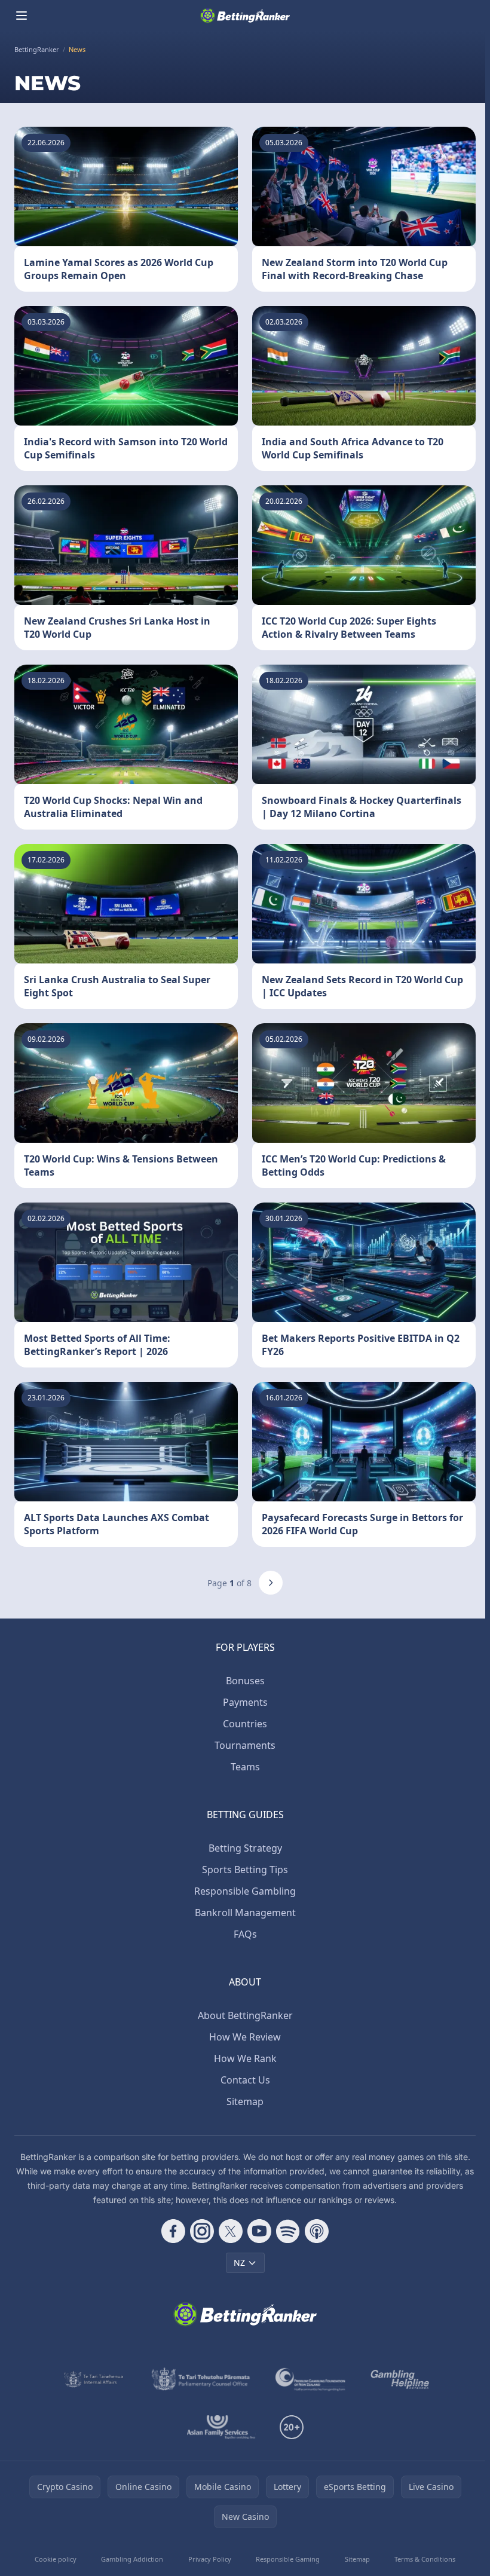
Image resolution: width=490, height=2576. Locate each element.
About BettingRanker (245, 2015)
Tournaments (245, 1745)
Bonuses (245, 1681)
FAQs (245, 1934)
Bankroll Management (245, 1913)
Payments (245, 1702)
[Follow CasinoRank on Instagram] (202, 2231)
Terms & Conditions (425, 2559)
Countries (245, 1724)
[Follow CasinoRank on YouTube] (259, 2231)
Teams (245, 1767)
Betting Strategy (245, 1848)
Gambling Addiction (132, 2559)
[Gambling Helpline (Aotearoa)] (400, 2379)
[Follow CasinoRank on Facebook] (173, 2231)
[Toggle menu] (22, 16)
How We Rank (245, 2058)
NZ (239, 2263)
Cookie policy (56, 2559)
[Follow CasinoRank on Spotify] (288, 2231)
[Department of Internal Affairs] (94, 2379)
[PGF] (310, 2379)
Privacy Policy (210, 2559)
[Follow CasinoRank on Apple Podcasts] (317, 2231)
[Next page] (271, 1583)
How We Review (245, 2037)
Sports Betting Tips (245, 1870)
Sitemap (245, 2101)
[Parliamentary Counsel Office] (201, 2379)
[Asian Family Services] (221, 2427)
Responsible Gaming (288, 2559)
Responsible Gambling (245, 1891)
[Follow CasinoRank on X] (231, 2231)
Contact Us (245, 2080)
